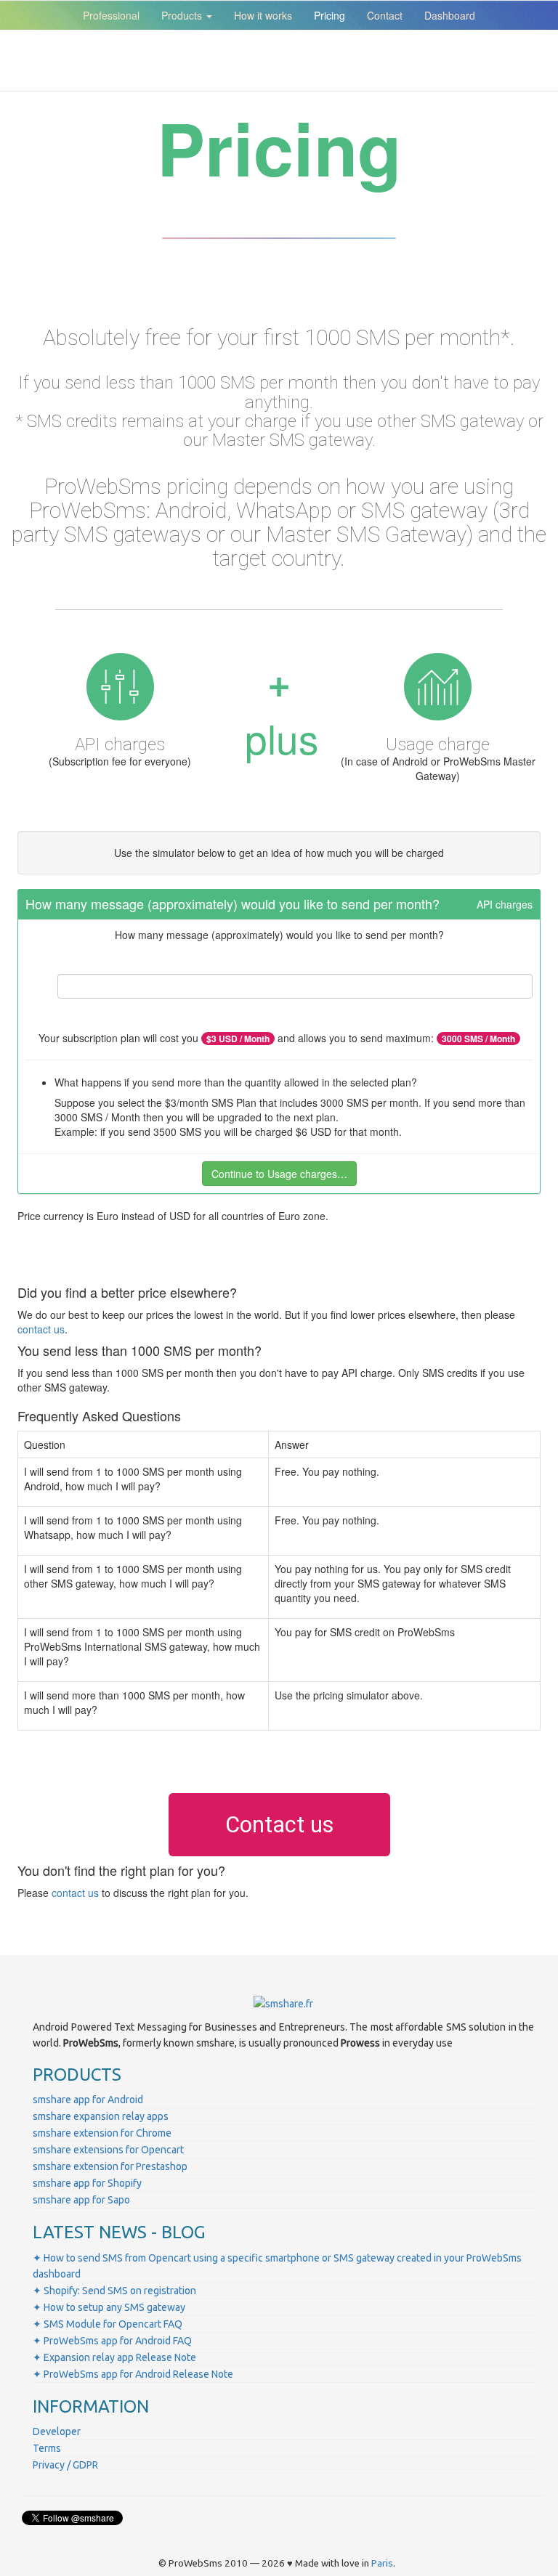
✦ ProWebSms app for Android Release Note (133, 2374)
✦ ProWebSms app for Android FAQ (112, 2341)
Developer (57, 2431)
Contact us (279, 1825)
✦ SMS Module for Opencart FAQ (108, 2324)
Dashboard (450, 15)
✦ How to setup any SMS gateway (109, 2307)
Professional (111, 15)
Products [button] (183, 15)
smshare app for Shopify (87, 2183)
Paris (382, 2563)
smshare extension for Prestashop (110, 2166)
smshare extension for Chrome (102, 2133)
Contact (385, 15)
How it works (263, 15)
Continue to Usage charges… (279, 1174)
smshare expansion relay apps (101, 2116)
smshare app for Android (88, 2100)
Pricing (329, 15)
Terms (47, 2448)
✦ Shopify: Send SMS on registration (114, 2291)
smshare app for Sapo (81, 2200)
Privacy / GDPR (65, 2465)
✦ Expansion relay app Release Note (114, 2357)
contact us (41, 1329)
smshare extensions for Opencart (108, 2150)
